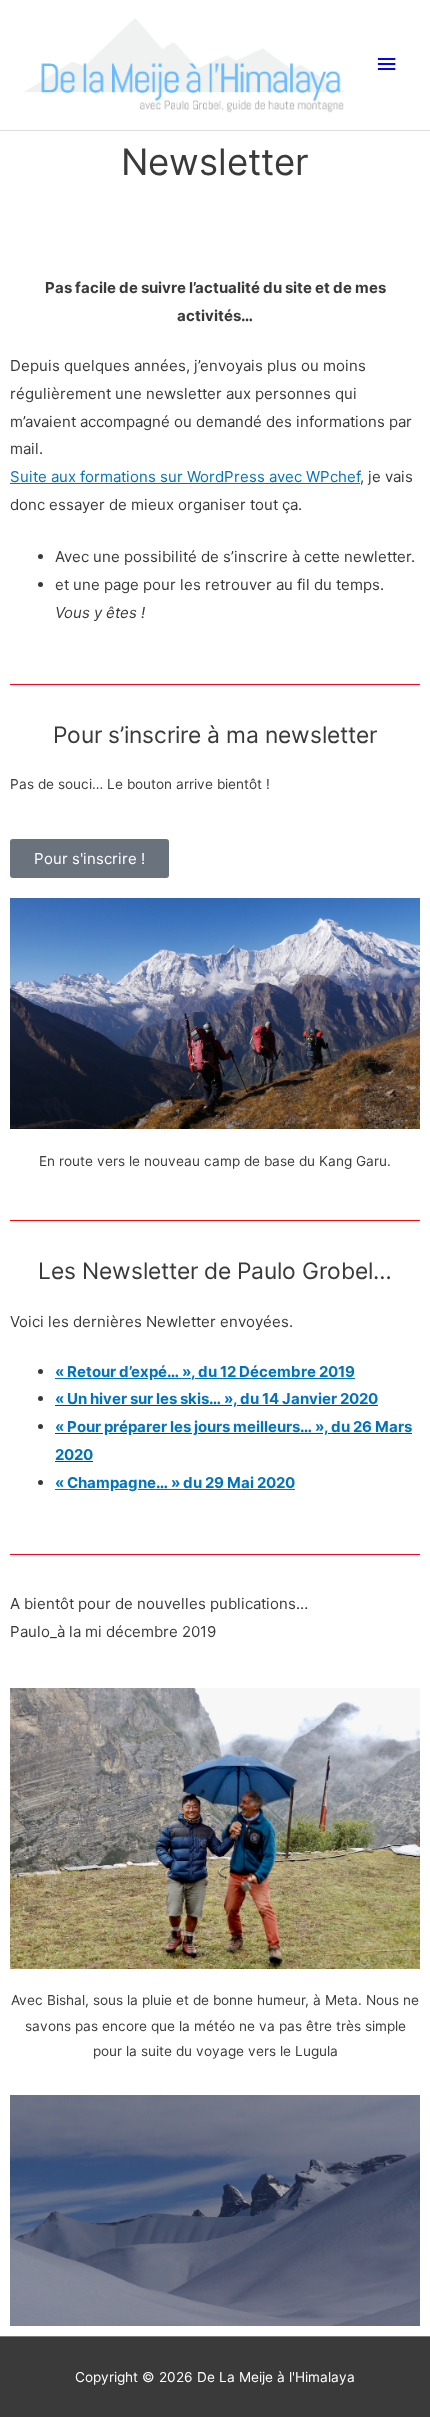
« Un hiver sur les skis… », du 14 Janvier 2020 (216, 1398)
